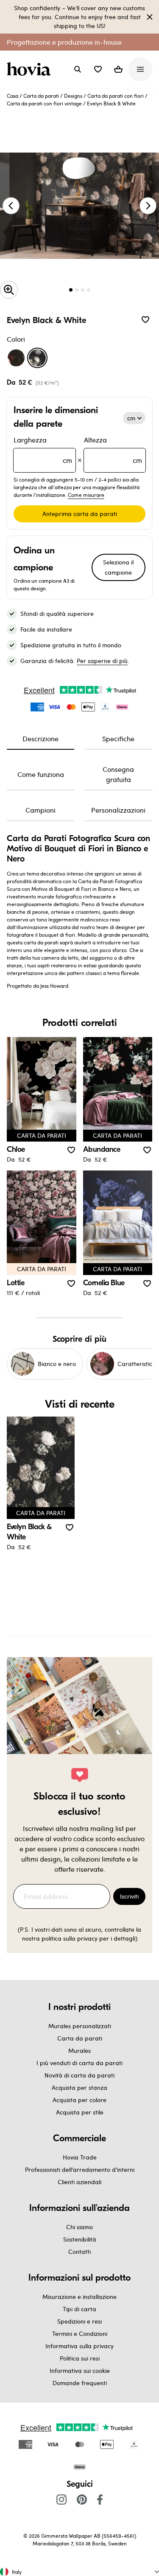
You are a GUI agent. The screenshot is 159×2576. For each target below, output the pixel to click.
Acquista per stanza (79, 2087)
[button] (98, 69)
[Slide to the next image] (148, 206)
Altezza (113, 450)
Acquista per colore (79, 2100)
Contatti (79, 2252)
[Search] (78, 69)
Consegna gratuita (118, 774)
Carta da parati (41, 96)
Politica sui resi (80, 2358)
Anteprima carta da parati (80, 514)
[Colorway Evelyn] (16, 358)
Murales (79, 2050)
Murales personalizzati (80, 2026)
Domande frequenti (80, 2383)
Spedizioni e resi (79, 2321)
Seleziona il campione (118, 567)
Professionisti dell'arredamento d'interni (80, 2169)
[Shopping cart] (118, 69)
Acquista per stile (80, 2112)
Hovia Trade (80, 2157)
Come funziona (41, 774)
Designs (73, 96)
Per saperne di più (102, 661)
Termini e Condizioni (80, 2334)
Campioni (40, 810)
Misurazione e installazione (79, 2297)
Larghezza (43, 450)
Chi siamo (79, 2227)
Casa (13, 96)
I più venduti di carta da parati (79, 2063)
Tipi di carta (79, 2309)
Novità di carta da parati (79, 2075)
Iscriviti (129, 1896)
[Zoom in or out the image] (9, 290)
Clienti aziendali (79, 2182)
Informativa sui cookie (80, 2371)
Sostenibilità (80, 2239)
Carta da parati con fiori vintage (44, 103)
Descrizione (40, 738)
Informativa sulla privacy (79, 2346)
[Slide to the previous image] (11, 206)
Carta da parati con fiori (116, 96)
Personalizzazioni (118, 810)
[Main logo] (31, 69)
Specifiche (118, 738)
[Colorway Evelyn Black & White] (37, 358)
